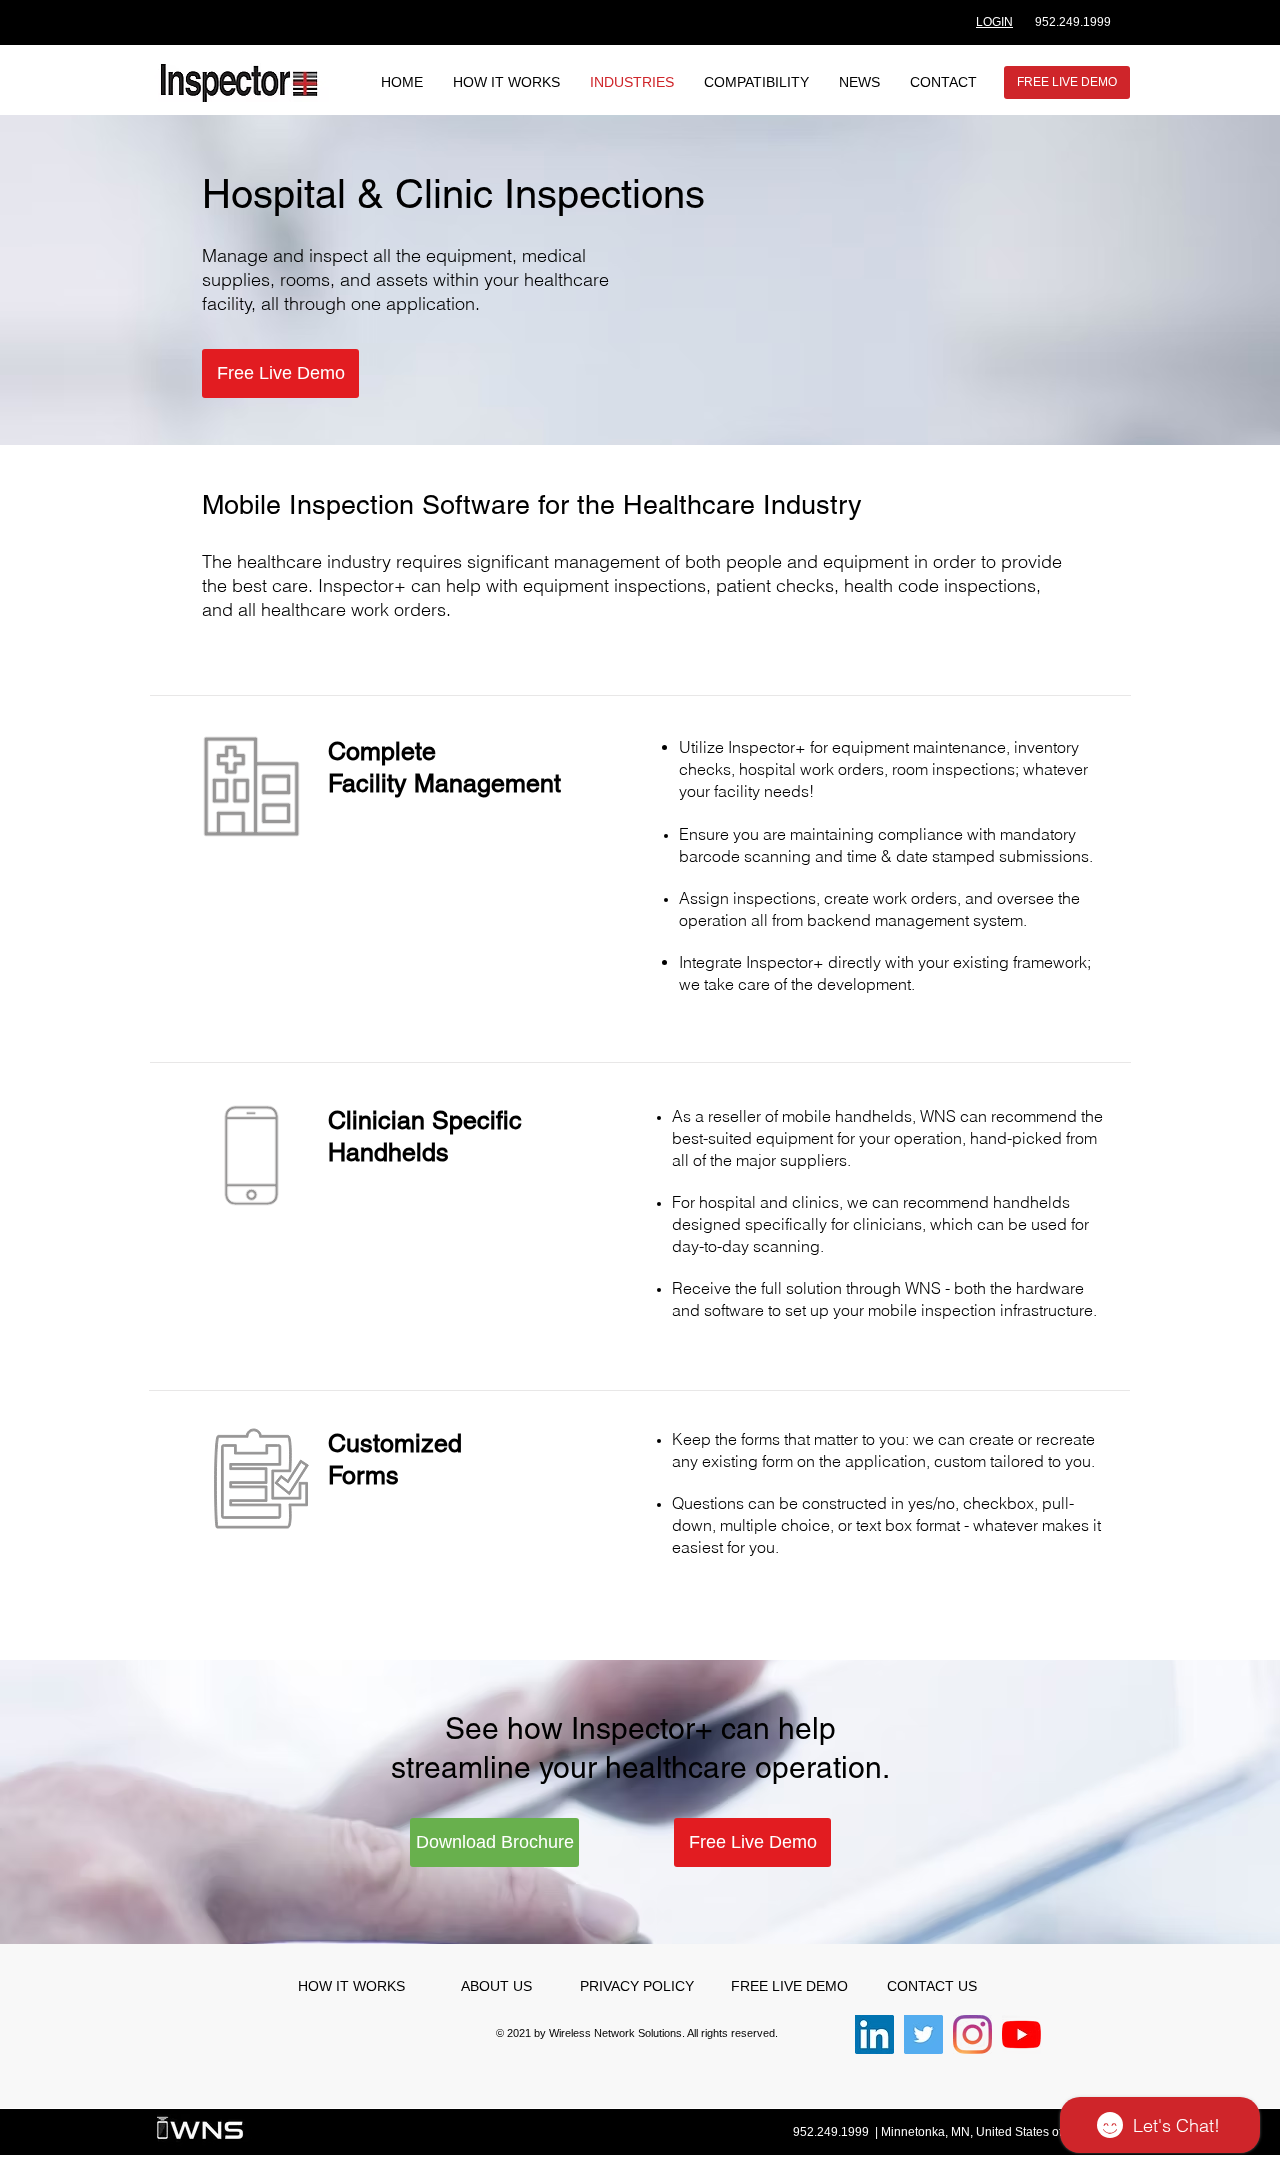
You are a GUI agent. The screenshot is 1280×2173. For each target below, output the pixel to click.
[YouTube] (1021, 2034)
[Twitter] (923, 2034)
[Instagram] (972, 2034)
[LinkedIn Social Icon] (874, 2034)
